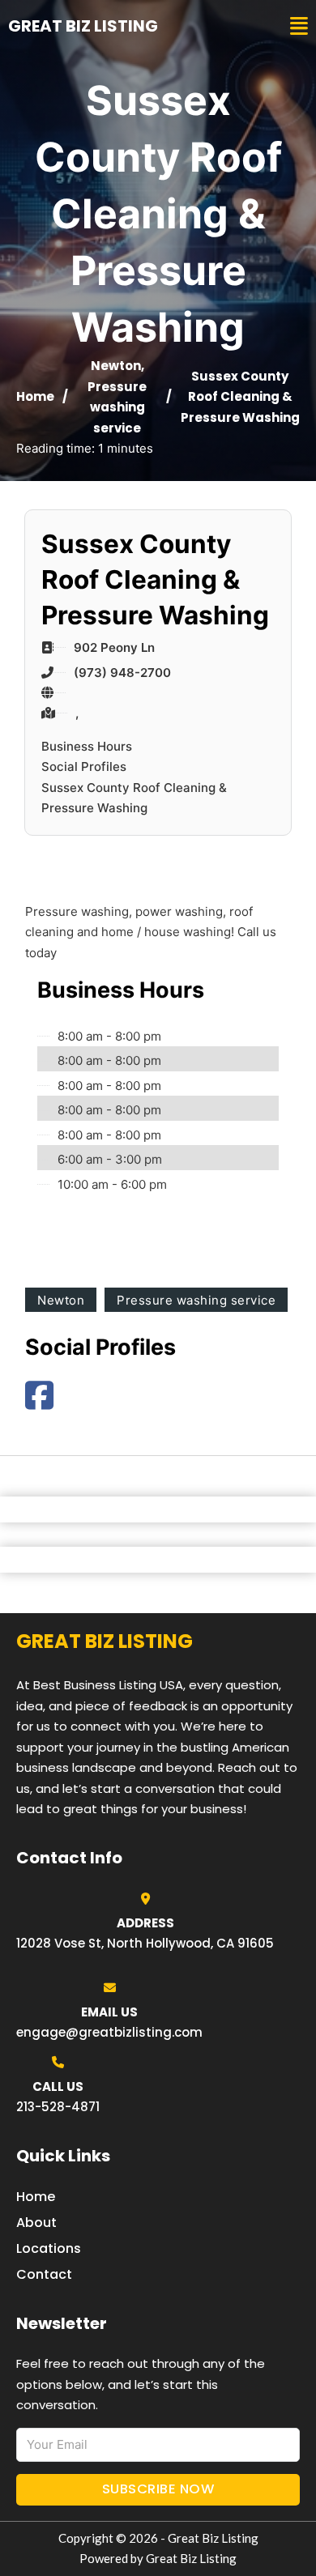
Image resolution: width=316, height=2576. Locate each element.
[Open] (299, 26)
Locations (49, 2248)
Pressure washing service (117, 407)
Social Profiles (84, 766)
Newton (116, 366)
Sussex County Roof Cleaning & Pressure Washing (134, 798)
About (36, 2223)
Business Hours (87, 746)
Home (35, 396)
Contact (44, 2274)
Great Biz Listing (83, 26)
